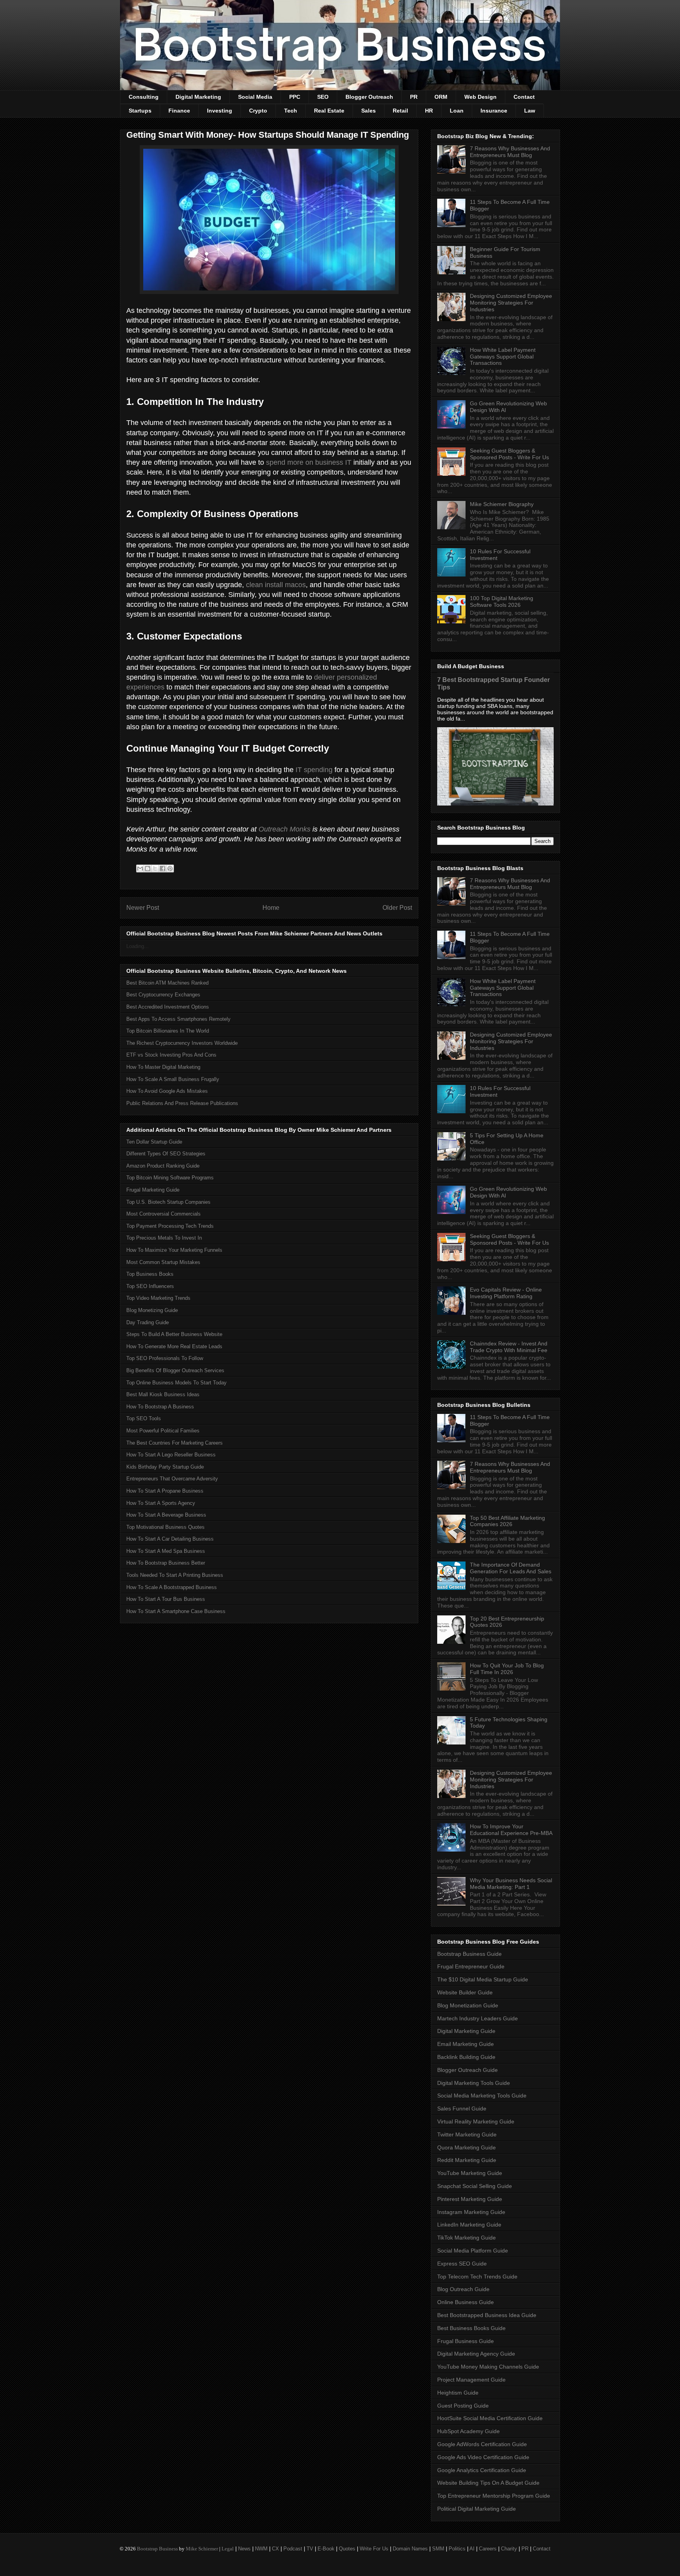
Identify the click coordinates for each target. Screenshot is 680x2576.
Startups (140, 111)
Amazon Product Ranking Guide (163, 1166)
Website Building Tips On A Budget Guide (488, 2483)
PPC (295, 97)
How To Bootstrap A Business (160, 1407)
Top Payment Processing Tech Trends (170, 1226)
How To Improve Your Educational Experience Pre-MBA (511, 1830)
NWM (261, 2549)
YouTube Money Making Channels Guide (488, 2367)
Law (530, 111)
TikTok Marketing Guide (467, 2238)
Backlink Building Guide (466, 2057)
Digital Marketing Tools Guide (474, 2083)
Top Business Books (150, 1274)
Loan (457, 111)
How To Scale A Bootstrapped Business (172, 1587)
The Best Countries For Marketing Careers (175, 1443)
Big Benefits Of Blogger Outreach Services (175, 1370)
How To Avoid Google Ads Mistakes (167, 1091)
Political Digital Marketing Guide (477, 2509)
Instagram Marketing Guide (471, 2212)
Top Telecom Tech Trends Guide (477, 2277)
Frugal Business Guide (466, 2341)
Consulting (144, 97)
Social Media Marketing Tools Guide (482, 2096)
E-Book (326, 2549)
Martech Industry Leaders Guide (478, 2018)
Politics (457, 2549)
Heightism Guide (458, 2393)
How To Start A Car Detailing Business (170, 1539)
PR (414, 97)
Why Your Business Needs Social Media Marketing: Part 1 (511, 1884)
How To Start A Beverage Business (166, 1515)
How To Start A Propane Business (165, 1491)
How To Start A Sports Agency (161, 1503)
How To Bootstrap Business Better (166, 1563)
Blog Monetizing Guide (152, 1310)
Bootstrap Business (157, 2549)
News (244, 2549)
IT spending (314, 770)
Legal (228, 2549)
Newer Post (143, 908)
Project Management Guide (471, 2380)
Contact (524, 97)
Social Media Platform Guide (473, 2251)
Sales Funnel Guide (462, 2108)
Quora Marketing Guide (467, 2147)
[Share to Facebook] (163, 869)
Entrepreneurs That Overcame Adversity (172, 1479)
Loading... (138, 946)
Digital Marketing (198, 97)
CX (275, 2549)
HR (429, 111)
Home (271, 908)
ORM (441, 97)
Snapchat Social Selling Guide (475, 2186)
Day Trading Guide (148, 1322)
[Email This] (140, 869)
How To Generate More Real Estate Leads (174, 1346)
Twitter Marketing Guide (467, 2134)
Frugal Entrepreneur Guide (471, 1966)
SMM (438, 2549)
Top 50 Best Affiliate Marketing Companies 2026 (507, 1521)
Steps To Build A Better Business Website (174, 1334)
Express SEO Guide (462, 2264)
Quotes (347, 2549)
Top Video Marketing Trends (158, 1298)
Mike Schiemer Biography (502, 504)
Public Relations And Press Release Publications (182, 1103)
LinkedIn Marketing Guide (469, 2225)
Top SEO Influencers (150, 1286)
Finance (179, 111)
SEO (323, 97)
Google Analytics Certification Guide (482, 2470)
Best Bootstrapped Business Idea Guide (487, 2315)
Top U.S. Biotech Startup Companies (168, 1202)
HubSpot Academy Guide (468, 2431)
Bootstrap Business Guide (469, 1954)
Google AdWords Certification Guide (482, 2444)
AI (472, 2549)
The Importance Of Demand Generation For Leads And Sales (511, 1568)
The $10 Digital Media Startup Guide (483, 1979)
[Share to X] (155, 869)
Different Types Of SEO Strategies (166, 1154)
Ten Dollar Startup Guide (154, 1142)
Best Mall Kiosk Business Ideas (163, 1394)
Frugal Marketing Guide (153, 1190)
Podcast (293, 2549)
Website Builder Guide (465, 1992)
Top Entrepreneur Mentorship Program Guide (494, 2496)
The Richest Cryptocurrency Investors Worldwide (182, 1043)
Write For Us (374, 2549)
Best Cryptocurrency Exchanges (163, 995)
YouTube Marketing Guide (470, 2173)
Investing (220, 111)
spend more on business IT (309, 462)
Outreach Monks (285, 829)
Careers (488, 2549)
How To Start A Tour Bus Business (166, 1599)
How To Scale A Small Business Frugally (173, 1079)
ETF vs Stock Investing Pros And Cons (171, 1055)
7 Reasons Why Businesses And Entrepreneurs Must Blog (510, 152)
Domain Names (410, 2549)
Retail (400, 111)
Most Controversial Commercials (164, 1214)
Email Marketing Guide (466, 2044)
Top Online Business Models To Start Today (176, 1383)
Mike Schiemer (202, 2549)
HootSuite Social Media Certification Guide (490, 2418)
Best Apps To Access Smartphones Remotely (178, 1019)
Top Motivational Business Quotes (165, 1527)
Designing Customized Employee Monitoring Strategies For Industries (511, 303)
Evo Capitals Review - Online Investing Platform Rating (506, 1293)
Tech (291, 111)
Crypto (258, 111)
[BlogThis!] (148, 869)
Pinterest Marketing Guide (470, 2199)
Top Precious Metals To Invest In (164, 1238)
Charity (509, 2549)
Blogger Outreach (369, 97)
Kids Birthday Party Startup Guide (165, 1467)
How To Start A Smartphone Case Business (176, 1611)
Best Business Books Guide (471, 2328)
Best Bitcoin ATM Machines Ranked (167, 983)
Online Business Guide (466, 2302)
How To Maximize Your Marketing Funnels (174, 1250)
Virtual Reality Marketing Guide (476, 2121)
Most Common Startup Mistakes (163, 1262)
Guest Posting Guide (463, 2406)
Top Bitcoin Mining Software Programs (170, 1178)
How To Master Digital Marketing (163, 1067)
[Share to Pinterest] (170, 869)
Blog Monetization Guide (468, 2005)
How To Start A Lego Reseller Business (171, 1455)
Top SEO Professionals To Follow (165, 1358)
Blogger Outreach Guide (468, 2070)
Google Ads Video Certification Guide (483, 2457)
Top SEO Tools (144, 1418)
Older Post (397, 908)
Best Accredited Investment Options (168, 1007)
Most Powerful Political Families (163, 1431)
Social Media (255, 97)
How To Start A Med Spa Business (166, 1551)
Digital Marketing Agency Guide (476, 2354)
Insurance (494, 111)
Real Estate (329, 111)
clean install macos (276, 585)
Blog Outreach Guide (463, 2289)
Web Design (480, 97)
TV (310, 2549)
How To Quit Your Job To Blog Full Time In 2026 (507, 1669)
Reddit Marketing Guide (467, 2160)
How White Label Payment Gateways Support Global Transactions (503, 357)
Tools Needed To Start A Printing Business (175, 1575)
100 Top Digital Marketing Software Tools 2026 (502, 601)
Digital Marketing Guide (466, 2031)
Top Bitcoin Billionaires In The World (168, 1031)
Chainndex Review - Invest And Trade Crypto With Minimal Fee (509, 1347)
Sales (369, 111)
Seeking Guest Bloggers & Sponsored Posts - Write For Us (509, 454)
